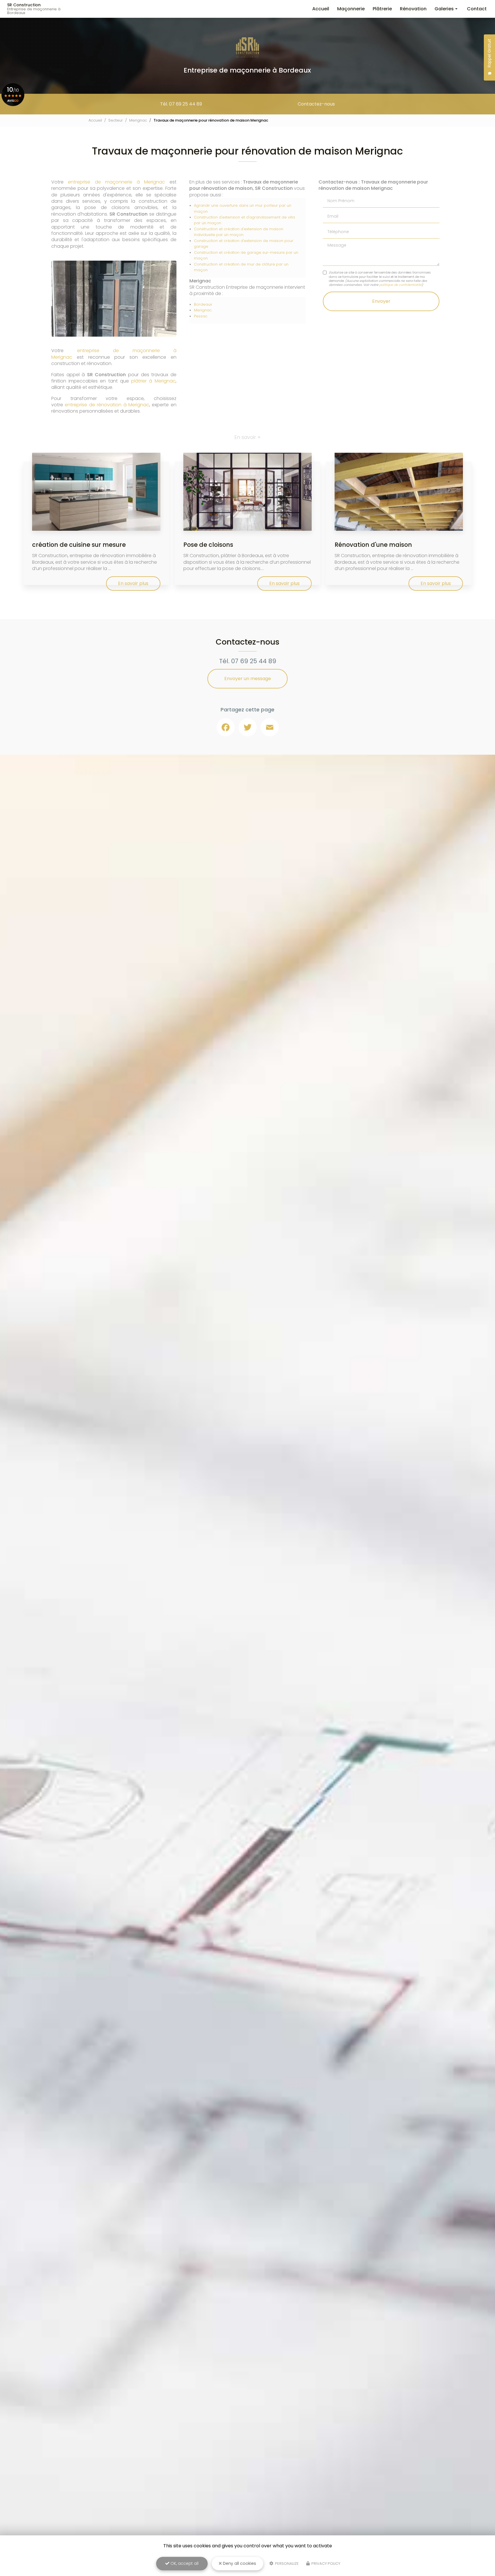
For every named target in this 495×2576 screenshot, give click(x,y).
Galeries (444, 9)
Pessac (201, 316)
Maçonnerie (351, 9)
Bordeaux (203, 304)
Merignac (138, 120)
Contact (477, 9)
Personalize (286, 2564)
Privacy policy (325, 2564)
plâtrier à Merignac (153, 381)
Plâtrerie (382, 9)
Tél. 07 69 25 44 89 (181, 104)
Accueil (321, 9)
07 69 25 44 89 (254, 661)
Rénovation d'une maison (373, 545)
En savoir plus (133, 583)
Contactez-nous (316, 104)
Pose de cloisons (208, 545)
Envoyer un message (248, 679)
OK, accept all (184, 2563)
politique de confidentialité (400, 285)
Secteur (116, 120)
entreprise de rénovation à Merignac (107, 405)
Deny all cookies (239, 2563)
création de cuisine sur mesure (79, 545)
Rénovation (413, 9)
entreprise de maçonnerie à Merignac (116, 182)
